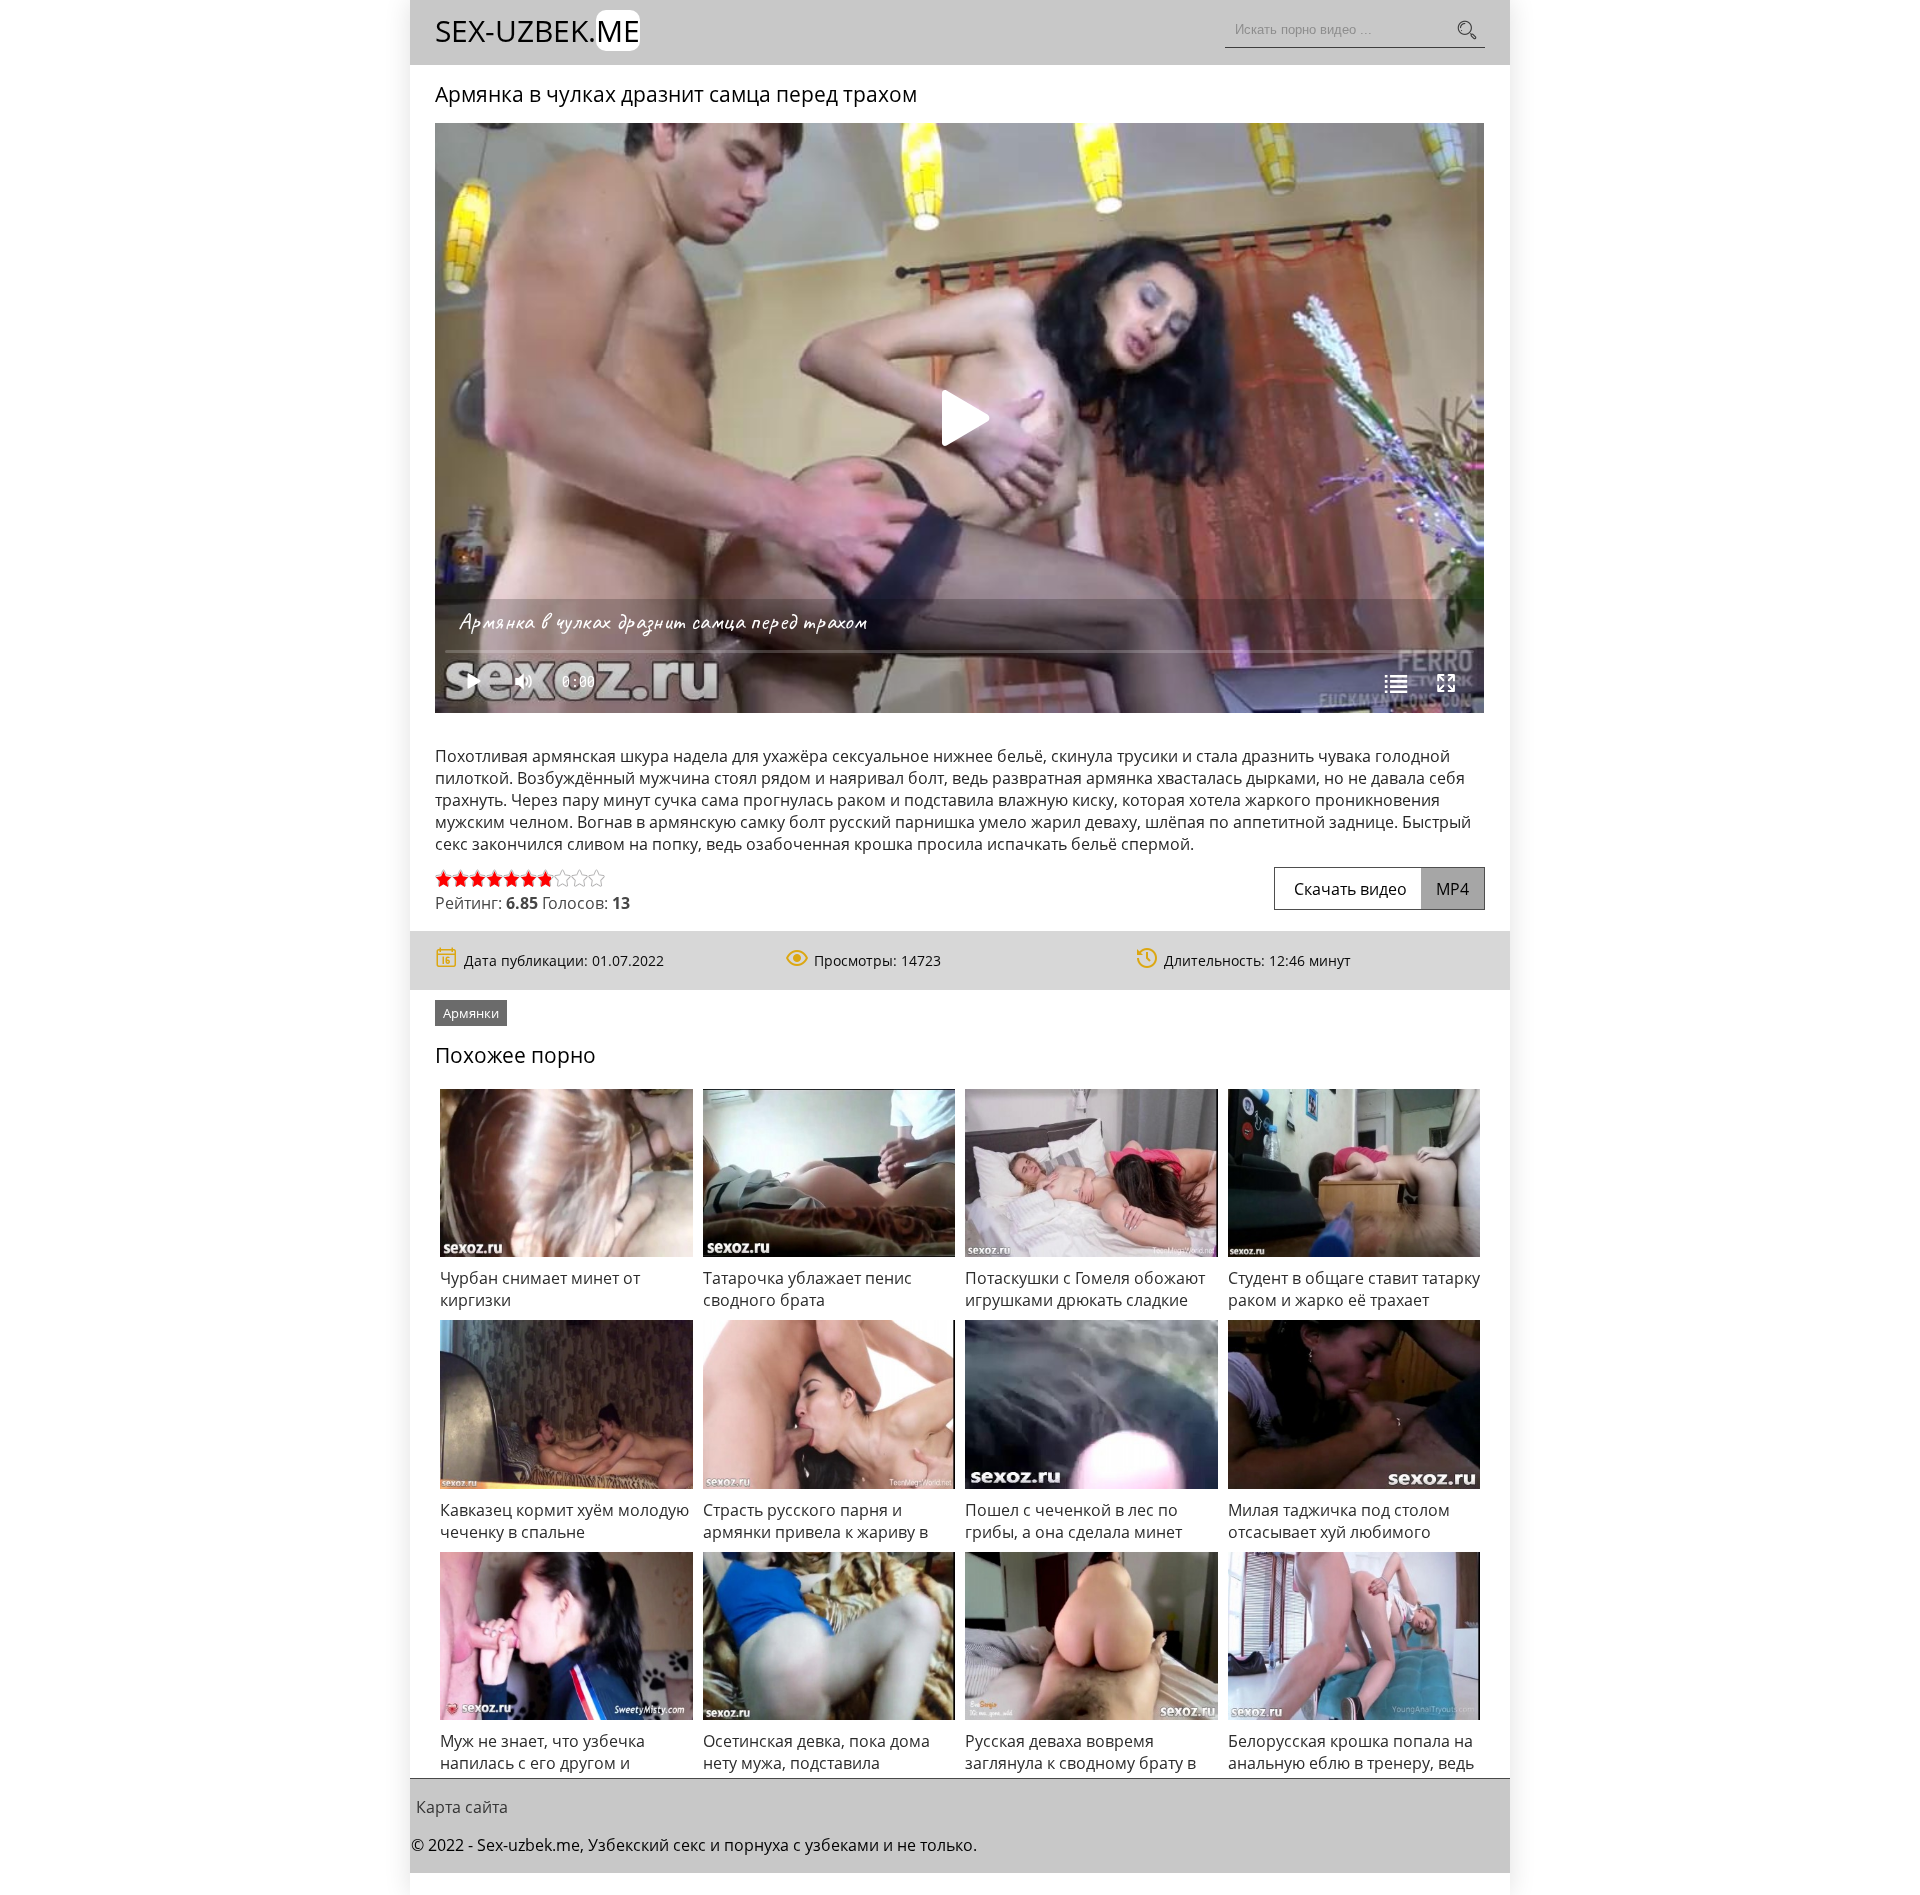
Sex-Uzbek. (537, 30)
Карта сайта (462, 1807)
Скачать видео (1379, 889)
